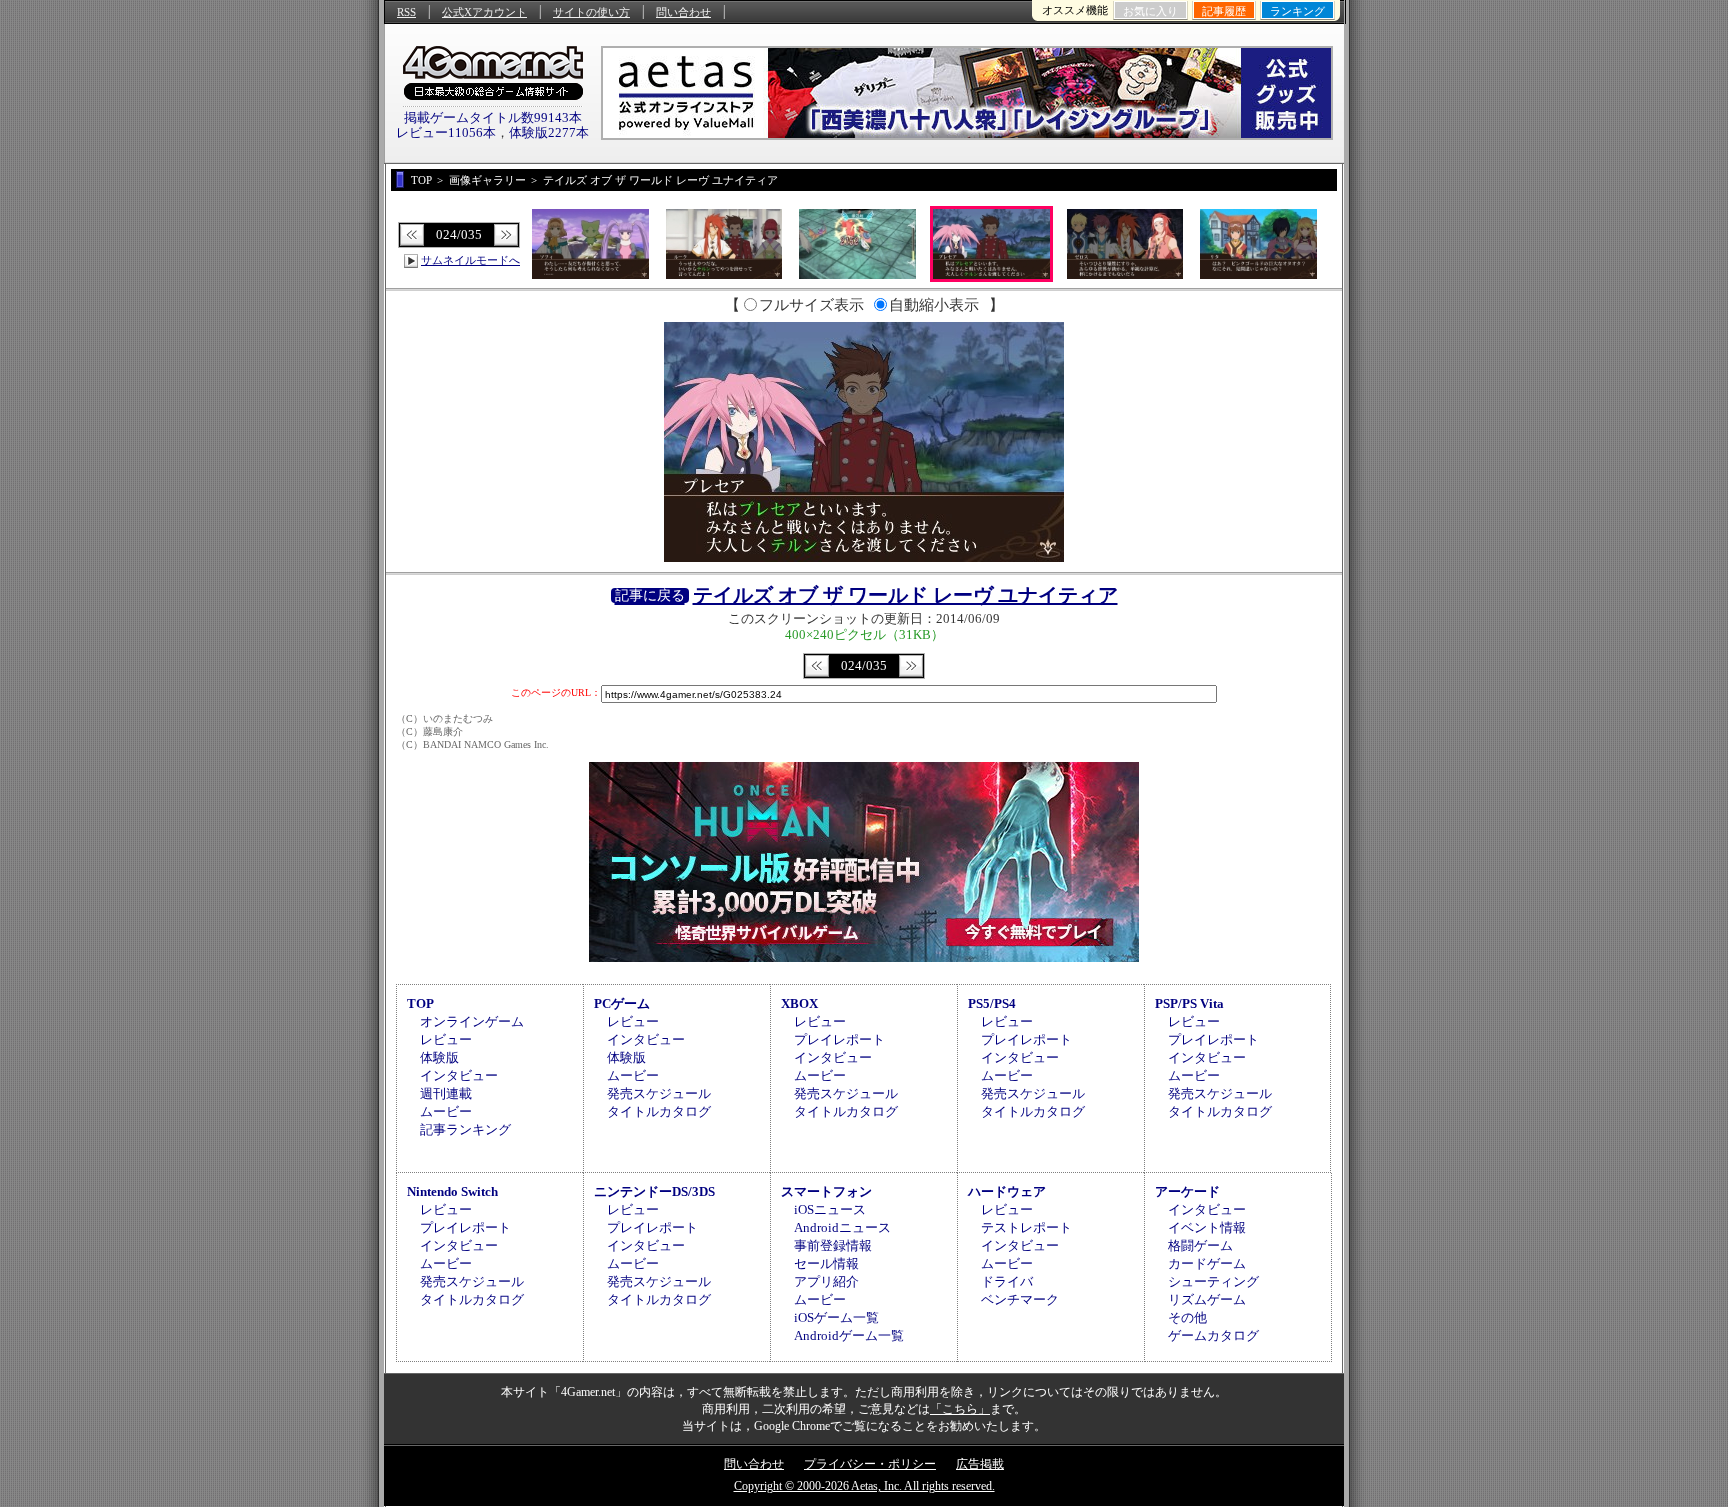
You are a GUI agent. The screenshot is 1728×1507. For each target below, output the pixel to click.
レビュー (446, 1039)
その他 (1187, 1317)
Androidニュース (842, 1227)
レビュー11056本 (446, 132)
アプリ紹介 (826, 1281)
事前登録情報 (833, 1245)
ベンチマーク (1020, 1299)
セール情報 (826, 1263)
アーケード (1187, 1191)
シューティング (1213, 1281)
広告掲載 (980, 1464)
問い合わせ (683, 12)
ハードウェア (1007, 1191)
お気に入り (1150, 11)
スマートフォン (826, 1191)
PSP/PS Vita (1189, 1003)
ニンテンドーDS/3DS (654, 1191)
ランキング (1297, 11)
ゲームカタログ (1213, 1335)
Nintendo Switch (452, 1191)
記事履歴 (1224, 11)
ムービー (446, 1111)
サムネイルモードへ (470, 260)
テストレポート (1026, 1227)
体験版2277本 (549, 132)
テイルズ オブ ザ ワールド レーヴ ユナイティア (905, 595)
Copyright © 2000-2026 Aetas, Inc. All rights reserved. (864, 1486)
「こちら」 (960, 1409)
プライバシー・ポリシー (870, 1464)
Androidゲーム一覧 (849, 1335)
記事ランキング (465, 1129)
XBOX (799, 1003)
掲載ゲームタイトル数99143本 (493, 117)
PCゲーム (622, 1003)
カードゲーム (1207, 1263)
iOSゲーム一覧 (836, 1317)
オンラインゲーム (472, 1021)
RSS (406, 12)
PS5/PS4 (992, 1003)
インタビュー (459, 1075)
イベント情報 (1207, 1227)
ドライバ (1007, 1281)
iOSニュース (830, 1209)
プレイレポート (839, 1039)
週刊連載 (446, 1093)
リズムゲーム (1207, 1299)
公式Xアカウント (484, 12)
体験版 (439, 1057)
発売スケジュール (659, 1093)
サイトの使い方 (591, 12)
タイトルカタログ (659, 1111)
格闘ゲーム (1200, 1245)
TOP (420, 1003)
